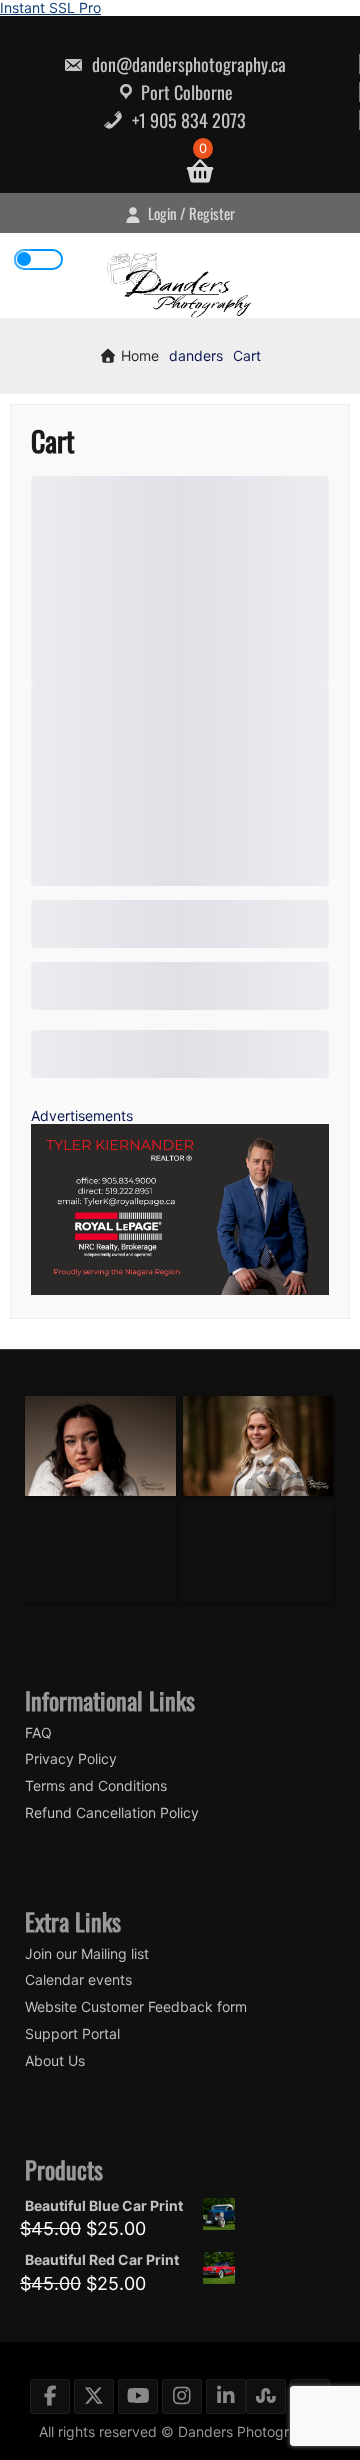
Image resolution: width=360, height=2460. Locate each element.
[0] (192, 171)
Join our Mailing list (87, 1954)
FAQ (38, 1733)
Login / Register (190, 213)
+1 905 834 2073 (187, 120)
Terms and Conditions (96, 1786)
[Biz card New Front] (180, 1289)
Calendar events (78, 1980)
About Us (55, 2061)
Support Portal (72, 2034)
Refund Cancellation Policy (112, 1813)
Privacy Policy (71, 1759)
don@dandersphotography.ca (187, 64)
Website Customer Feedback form (136, 2007)
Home (138, 355)
